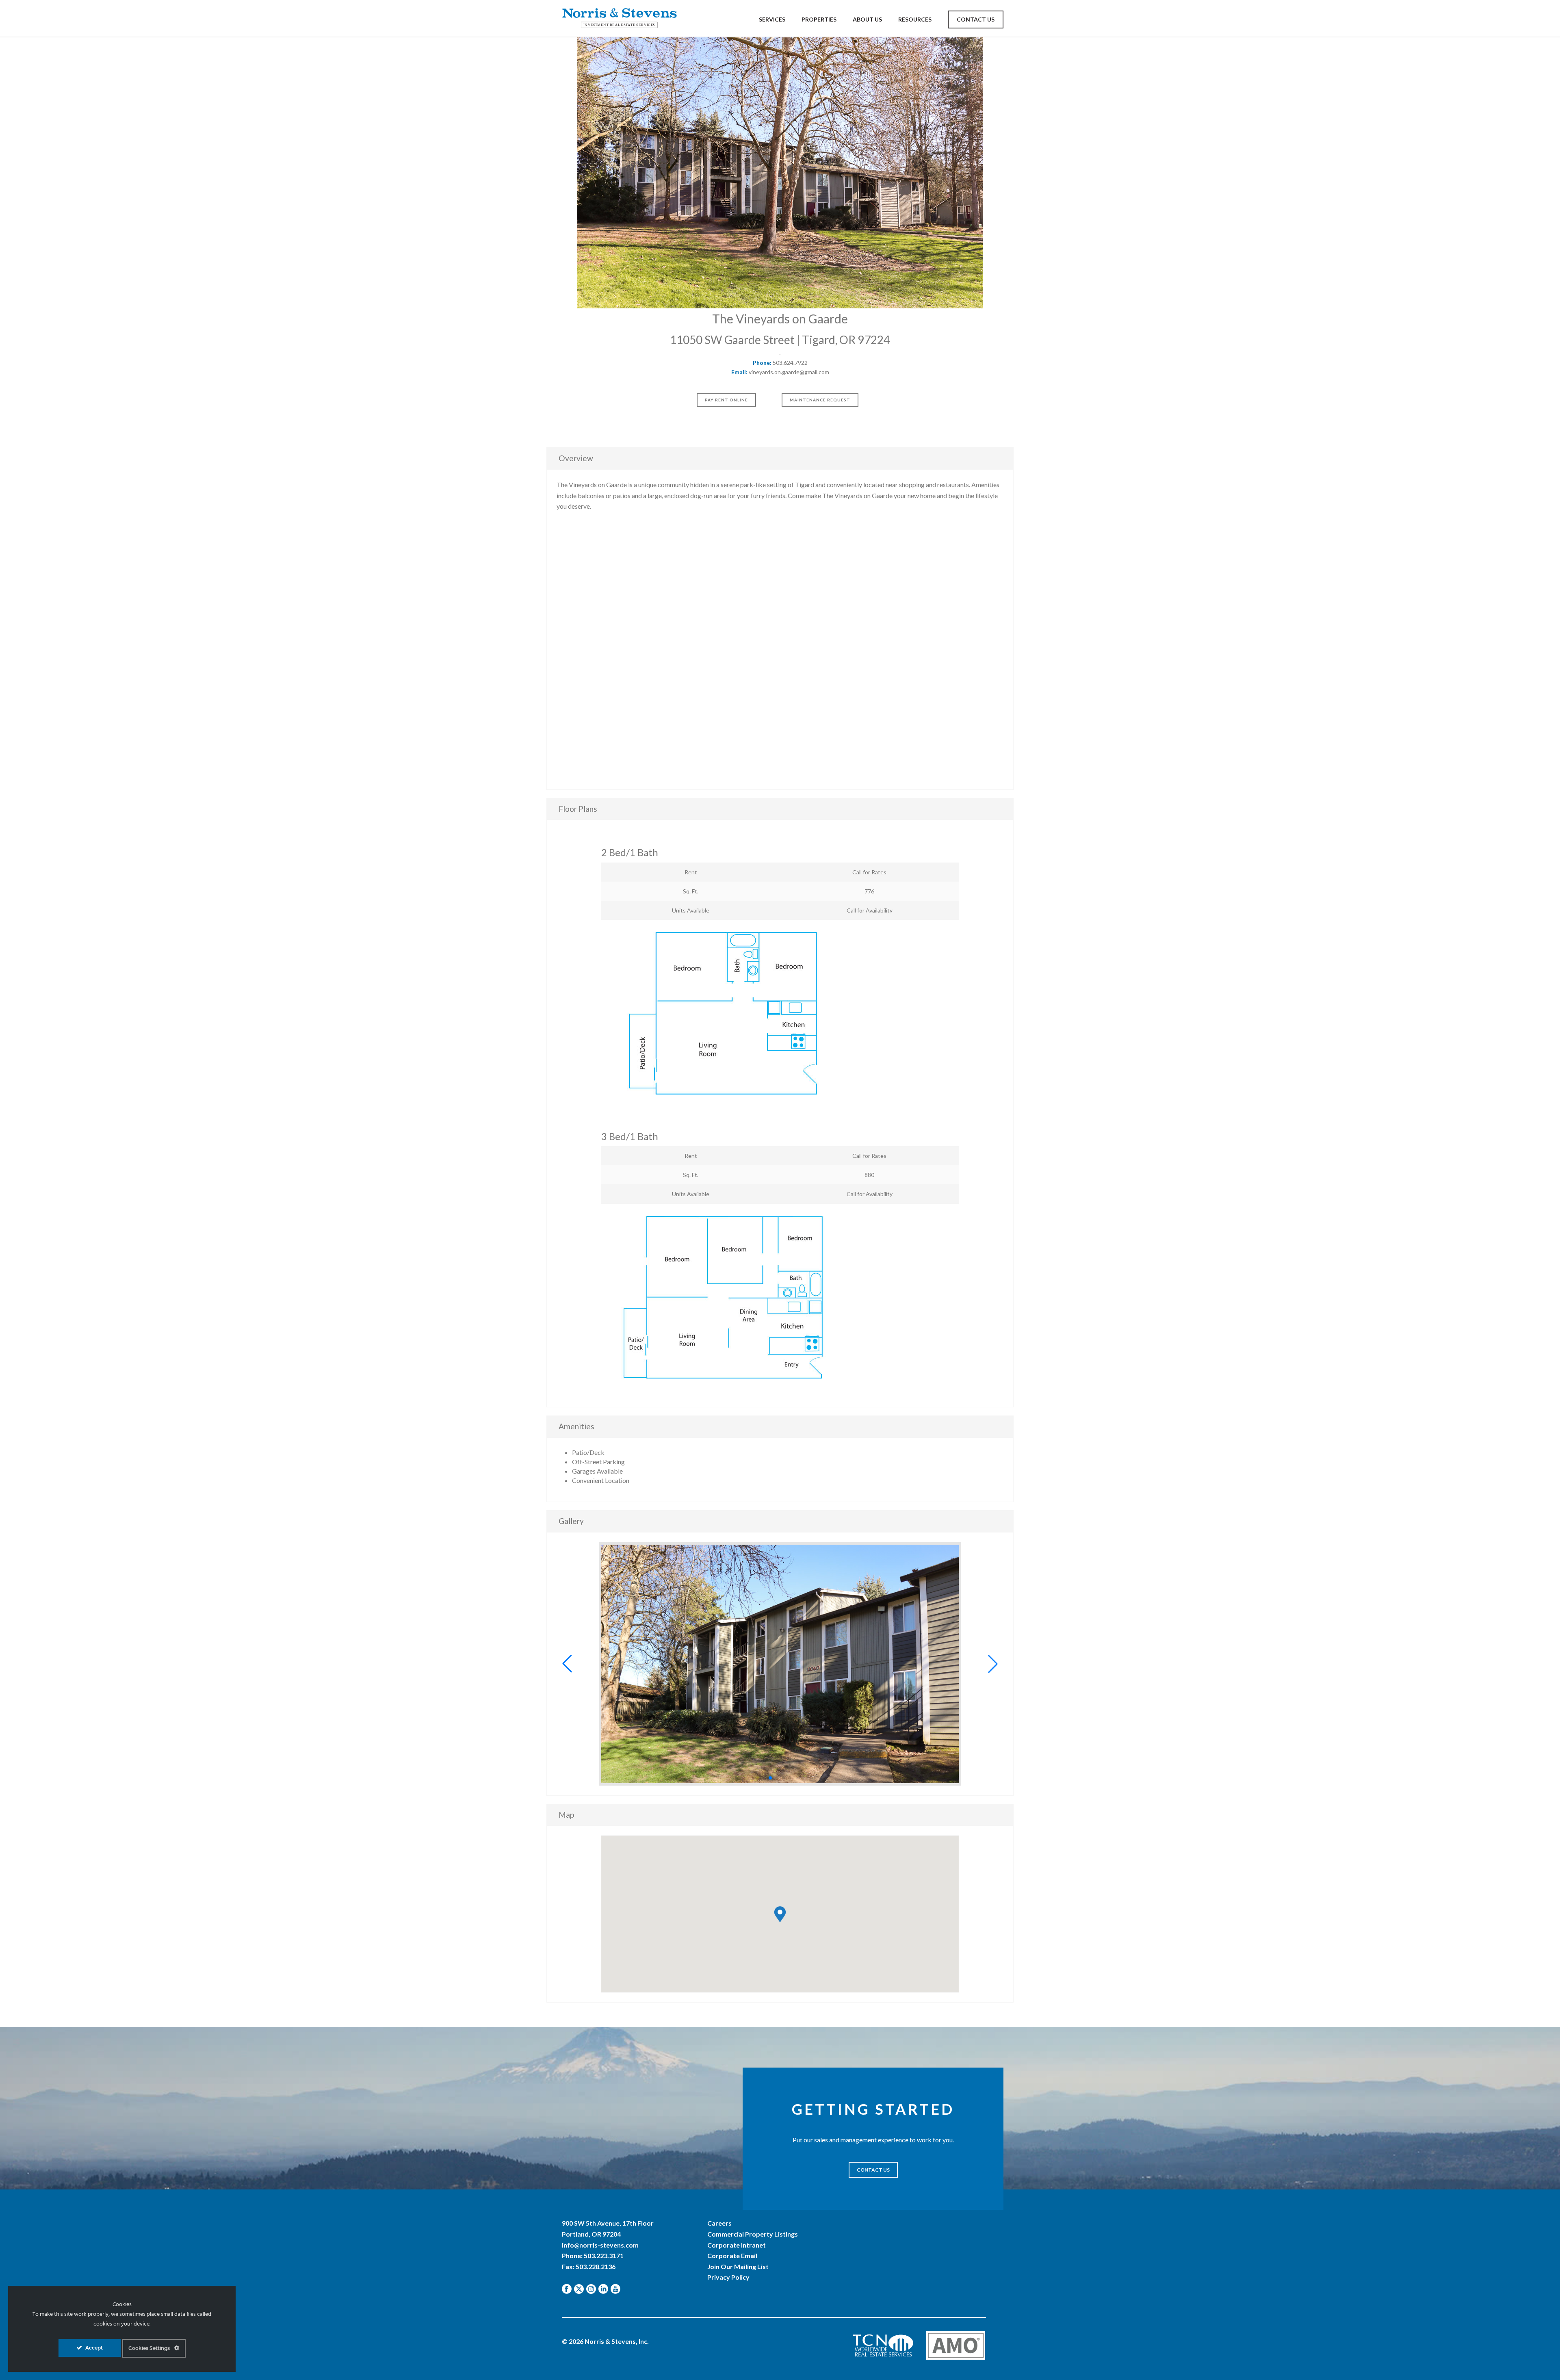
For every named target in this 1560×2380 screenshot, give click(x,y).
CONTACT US (873, 2170)
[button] (567, 1664)
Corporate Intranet (737, 2245)
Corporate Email (732, 2255)
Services (772, 19)
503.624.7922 (790, 363)
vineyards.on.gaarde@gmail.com (789, 372)
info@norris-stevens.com (600, 2245)
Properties (819, 19)
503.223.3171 (604, 2255)
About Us (867, 19)
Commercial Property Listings (753, 2234)
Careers (719, 2223)
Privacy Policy (728, 2277)
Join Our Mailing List (738, 2266)
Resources (915, 19)
